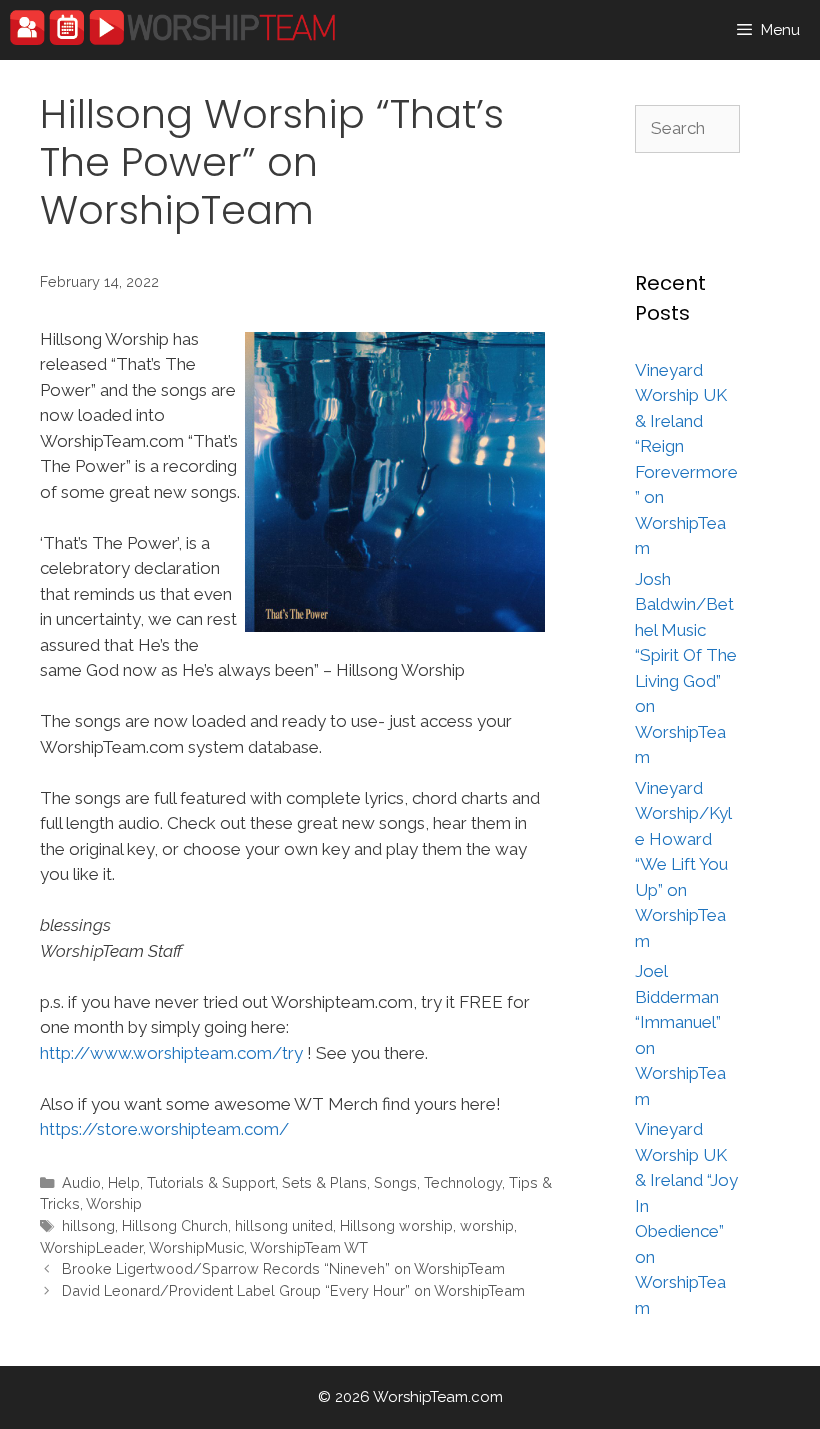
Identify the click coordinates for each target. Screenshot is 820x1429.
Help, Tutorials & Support (191, 1182)
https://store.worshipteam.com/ (164, 1129)
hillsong (88, 1225)
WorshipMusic (196, 1247)
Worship (114, 1203)
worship (487, 1225)
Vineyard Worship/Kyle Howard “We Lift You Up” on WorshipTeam (683, 864)
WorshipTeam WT (309, 1247)
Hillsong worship (396, 1225)
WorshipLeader (91, 1247)
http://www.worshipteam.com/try (171, 1053)
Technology (463, 1182)
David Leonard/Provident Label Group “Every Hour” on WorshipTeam (293, 1290)
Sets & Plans (324, 1182)
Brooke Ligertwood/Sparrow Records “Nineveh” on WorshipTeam (283, 1268)
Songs (395, 1182)
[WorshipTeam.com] (172, 27)
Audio (81, 1182)
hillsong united (284, 1225)
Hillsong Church (175, 1225)
